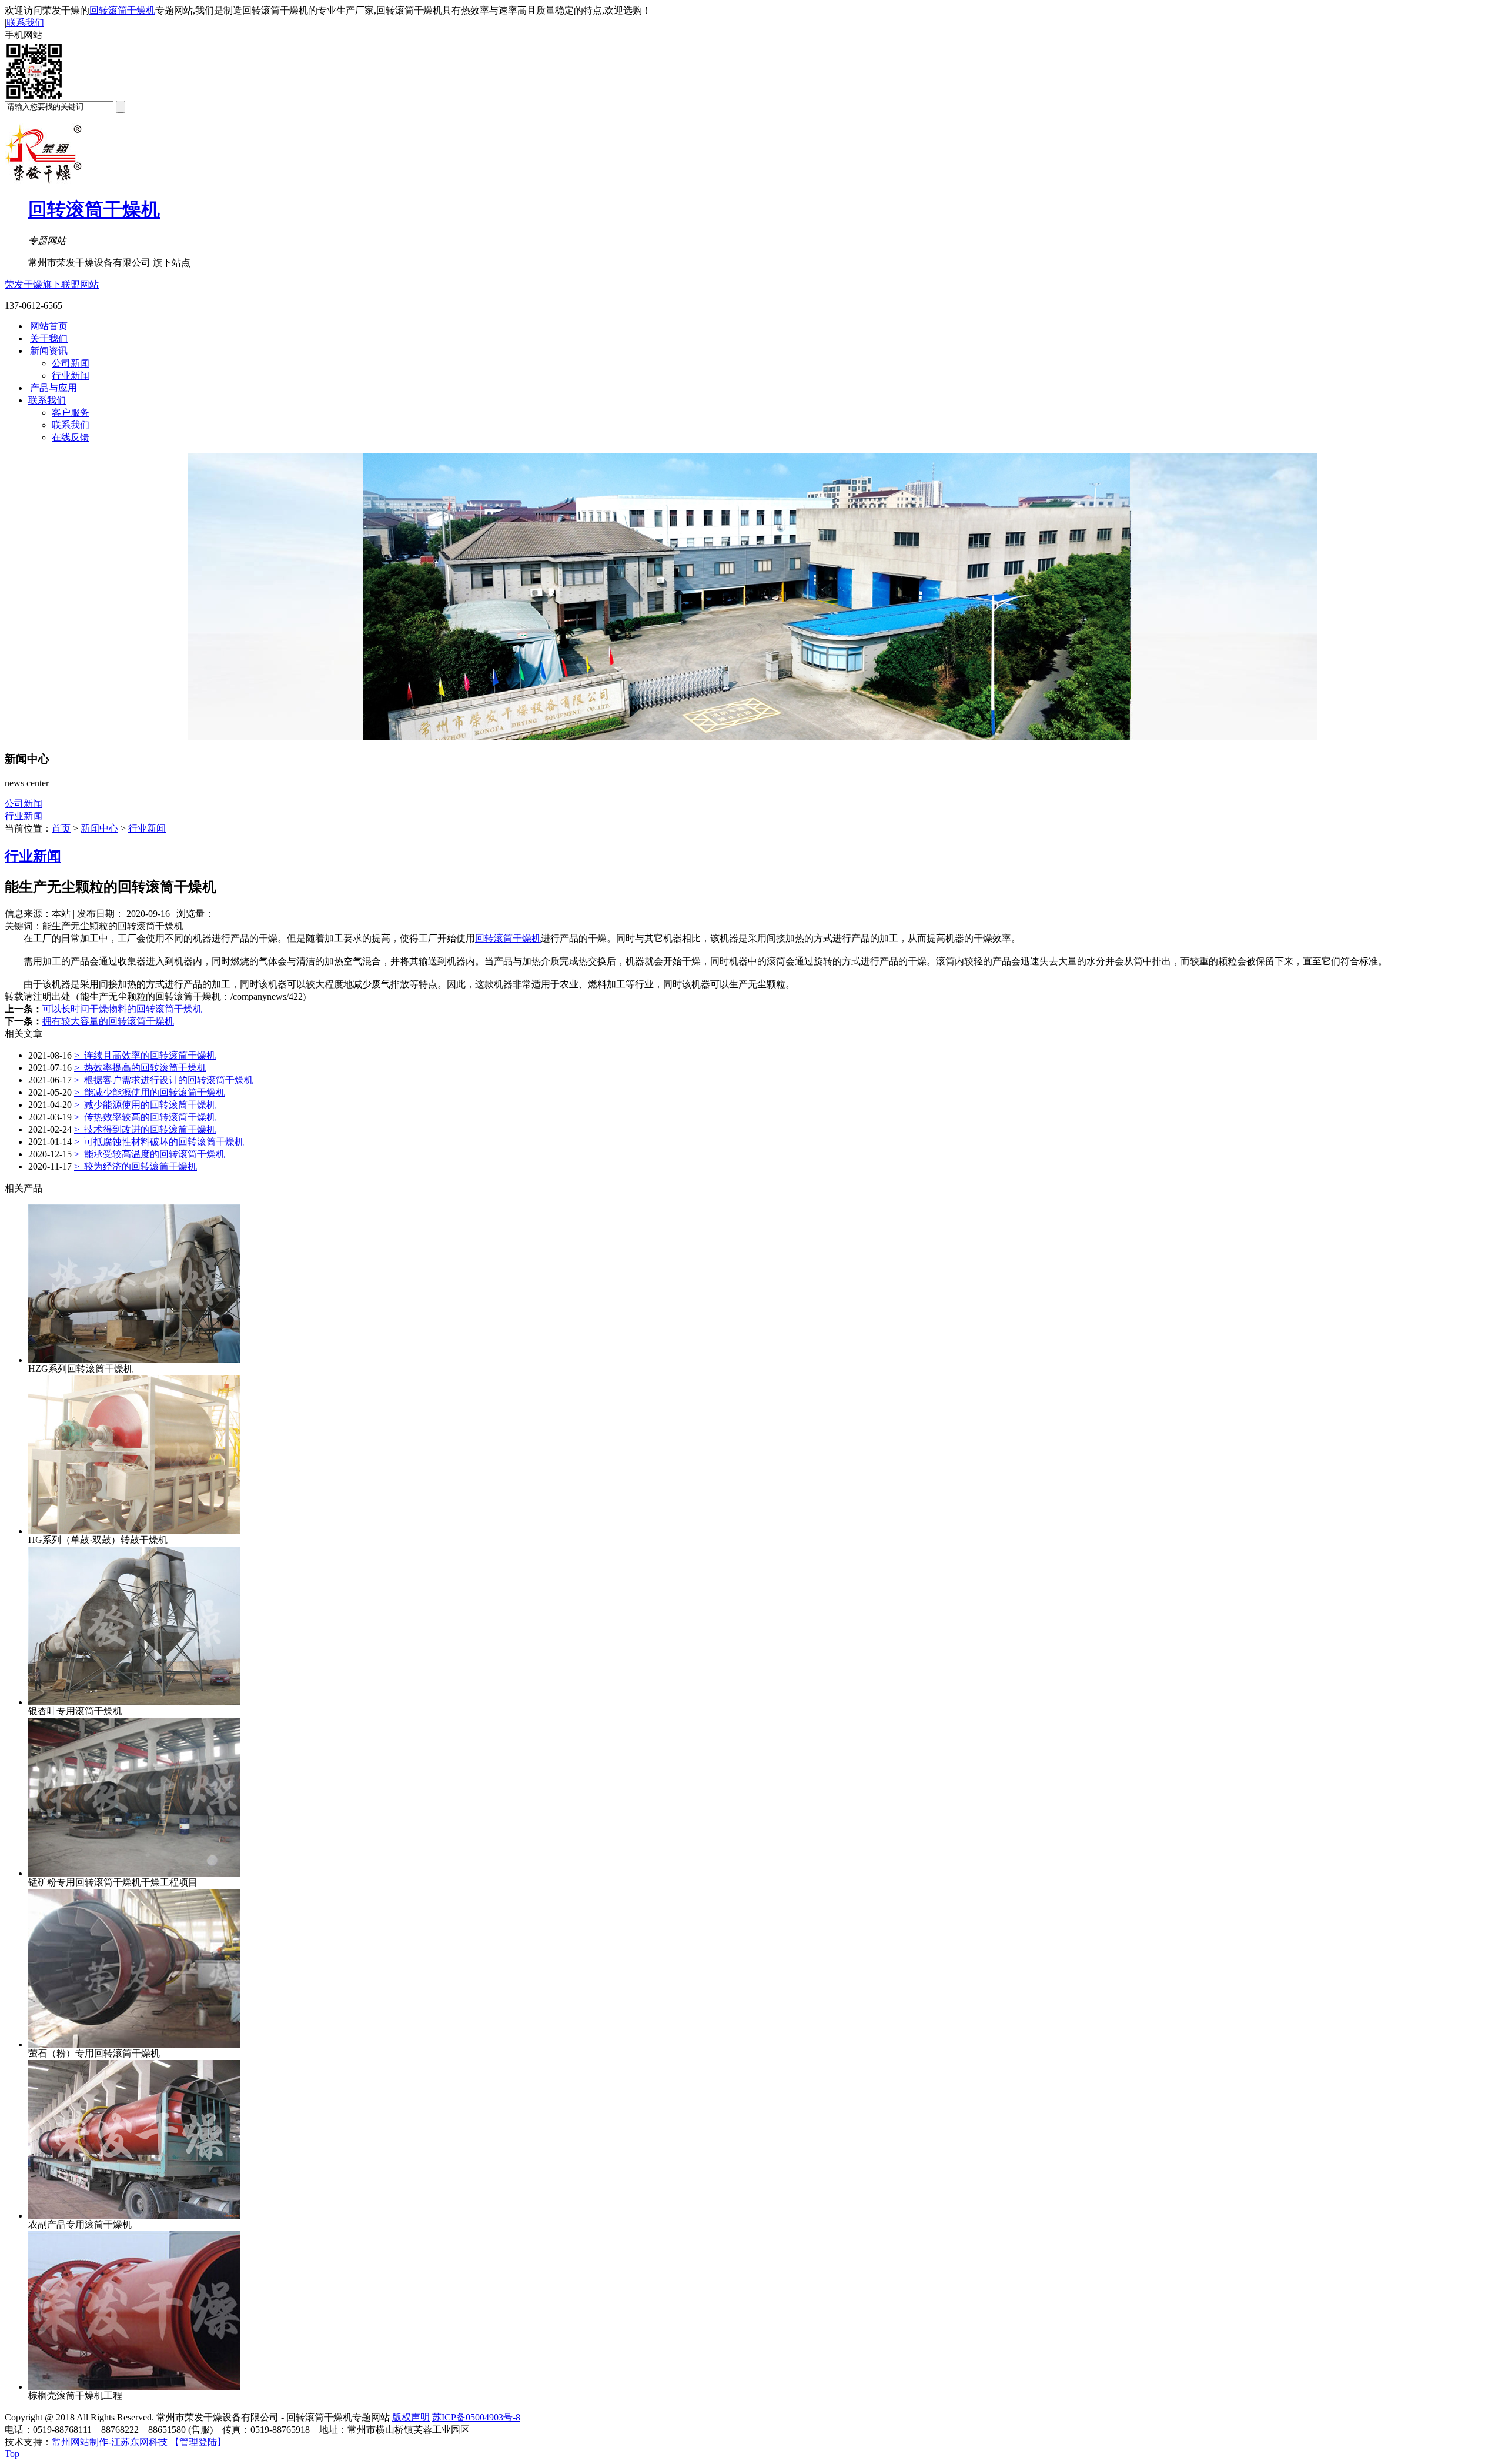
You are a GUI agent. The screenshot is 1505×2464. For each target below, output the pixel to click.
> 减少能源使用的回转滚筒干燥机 (145, 1105)
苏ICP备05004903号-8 (476, 2417)
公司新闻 (71, 363)
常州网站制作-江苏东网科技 (110, 2442)
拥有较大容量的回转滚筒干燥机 (108, 1021)
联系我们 (25, 23)
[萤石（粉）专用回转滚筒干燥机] (134, 2044)
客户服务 (71, 413)
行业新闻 (71, 375)
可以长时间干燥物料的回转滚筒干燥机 (122, 1009)
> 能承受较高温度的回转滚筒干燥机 (150, 1154)
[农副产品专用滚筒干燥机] (134, 2216)
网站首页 (49, 326)
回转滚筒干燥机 (122, 10)
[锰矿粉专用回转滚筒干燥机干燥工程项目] (134, 1873)
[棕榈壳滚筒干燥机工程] (134, 2387)
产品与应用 (53, 388)
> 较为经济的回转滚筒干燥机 (136, 1166)
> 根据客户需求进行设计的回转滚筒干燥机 (164, 1080)
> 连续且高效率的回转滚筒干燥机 (145, 1055)
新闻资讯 (49, 351)
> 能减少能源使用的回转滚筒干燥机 (150, 1092)
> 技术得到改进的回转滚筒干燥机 (145, 1129)
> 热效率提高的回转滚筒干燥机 (140, 1068)
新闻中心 (99, 828)
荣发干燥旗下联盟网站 (52, 284)
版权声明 (411, 2417)
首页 (61, 828)
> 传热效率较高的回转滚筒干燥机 (145, 1117)
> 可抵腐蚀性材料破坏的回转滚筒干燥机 (159, 1142)
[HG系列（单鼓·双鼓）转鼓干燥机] (134, 1531)
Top (12, 2454)
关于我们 (49, 338)
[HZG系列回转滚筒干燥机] (134, 1360)
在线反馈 (71, 437)
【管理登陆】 (198, 2442)
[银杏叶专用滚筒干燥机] (134, 1702)
